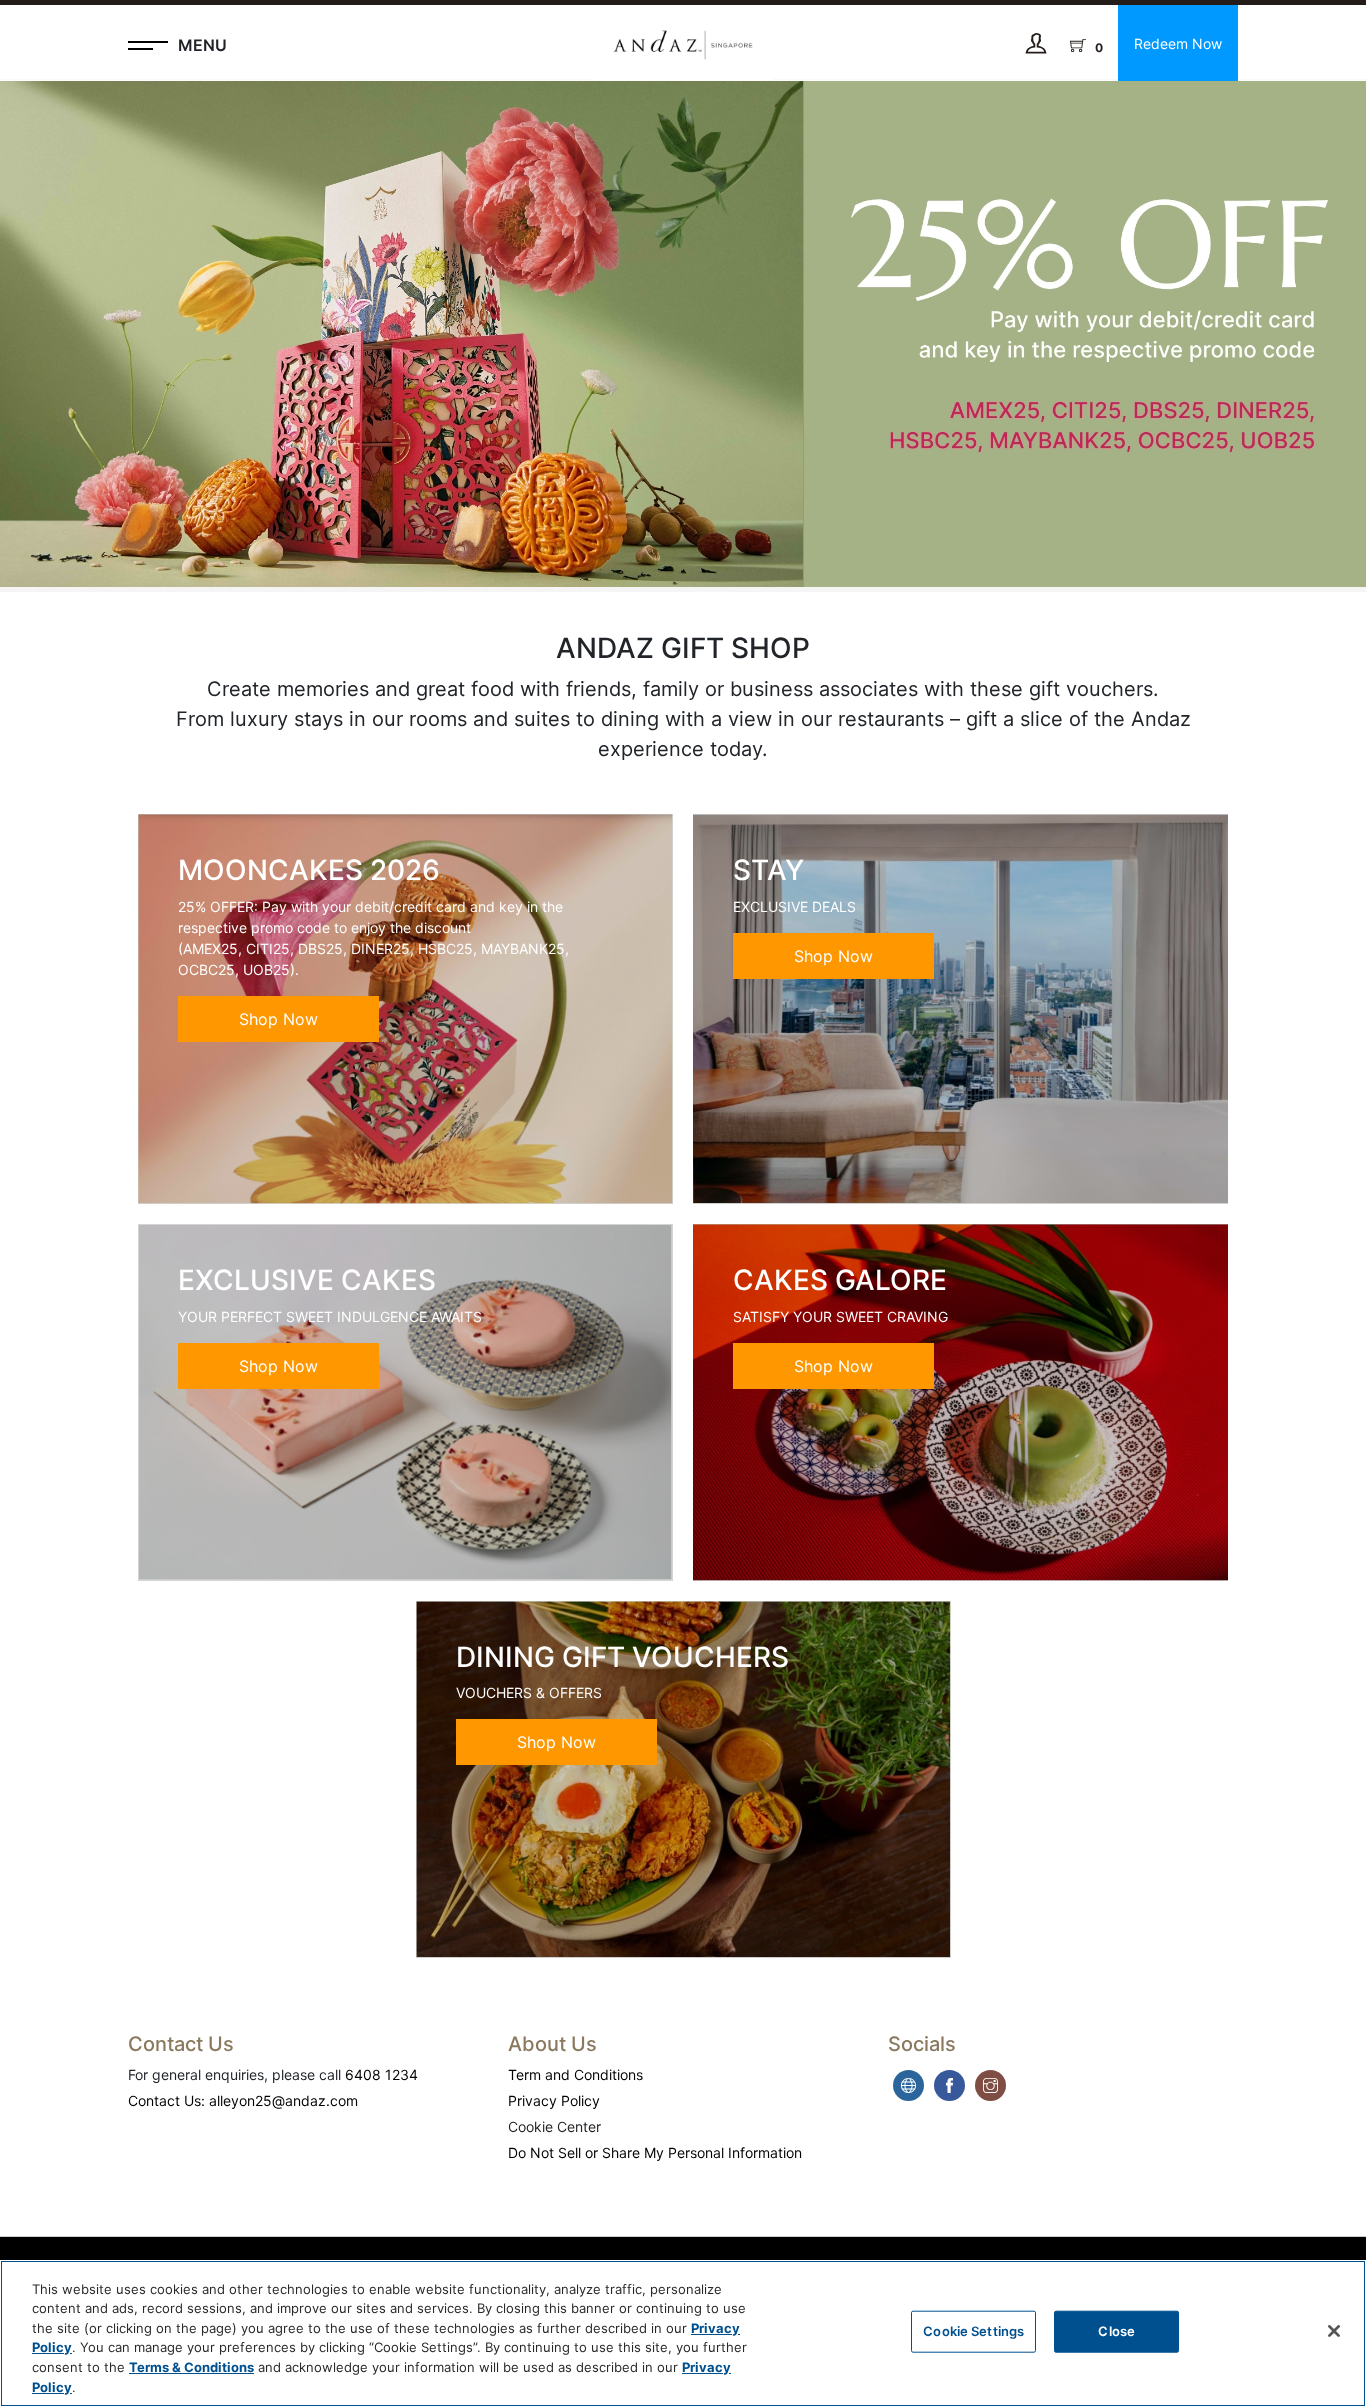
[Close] (1334, 2331)
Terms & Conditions (191, 2367)
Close (1116, 2331)
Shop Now (278, 1019)
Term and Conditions (575, 2074)
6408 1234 (381, 2074)
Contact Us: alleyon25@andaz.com (243, 2100)
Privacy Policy (554, 2100)
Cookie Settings (973, 2331)
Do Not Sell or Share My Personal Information (655, 2152)
